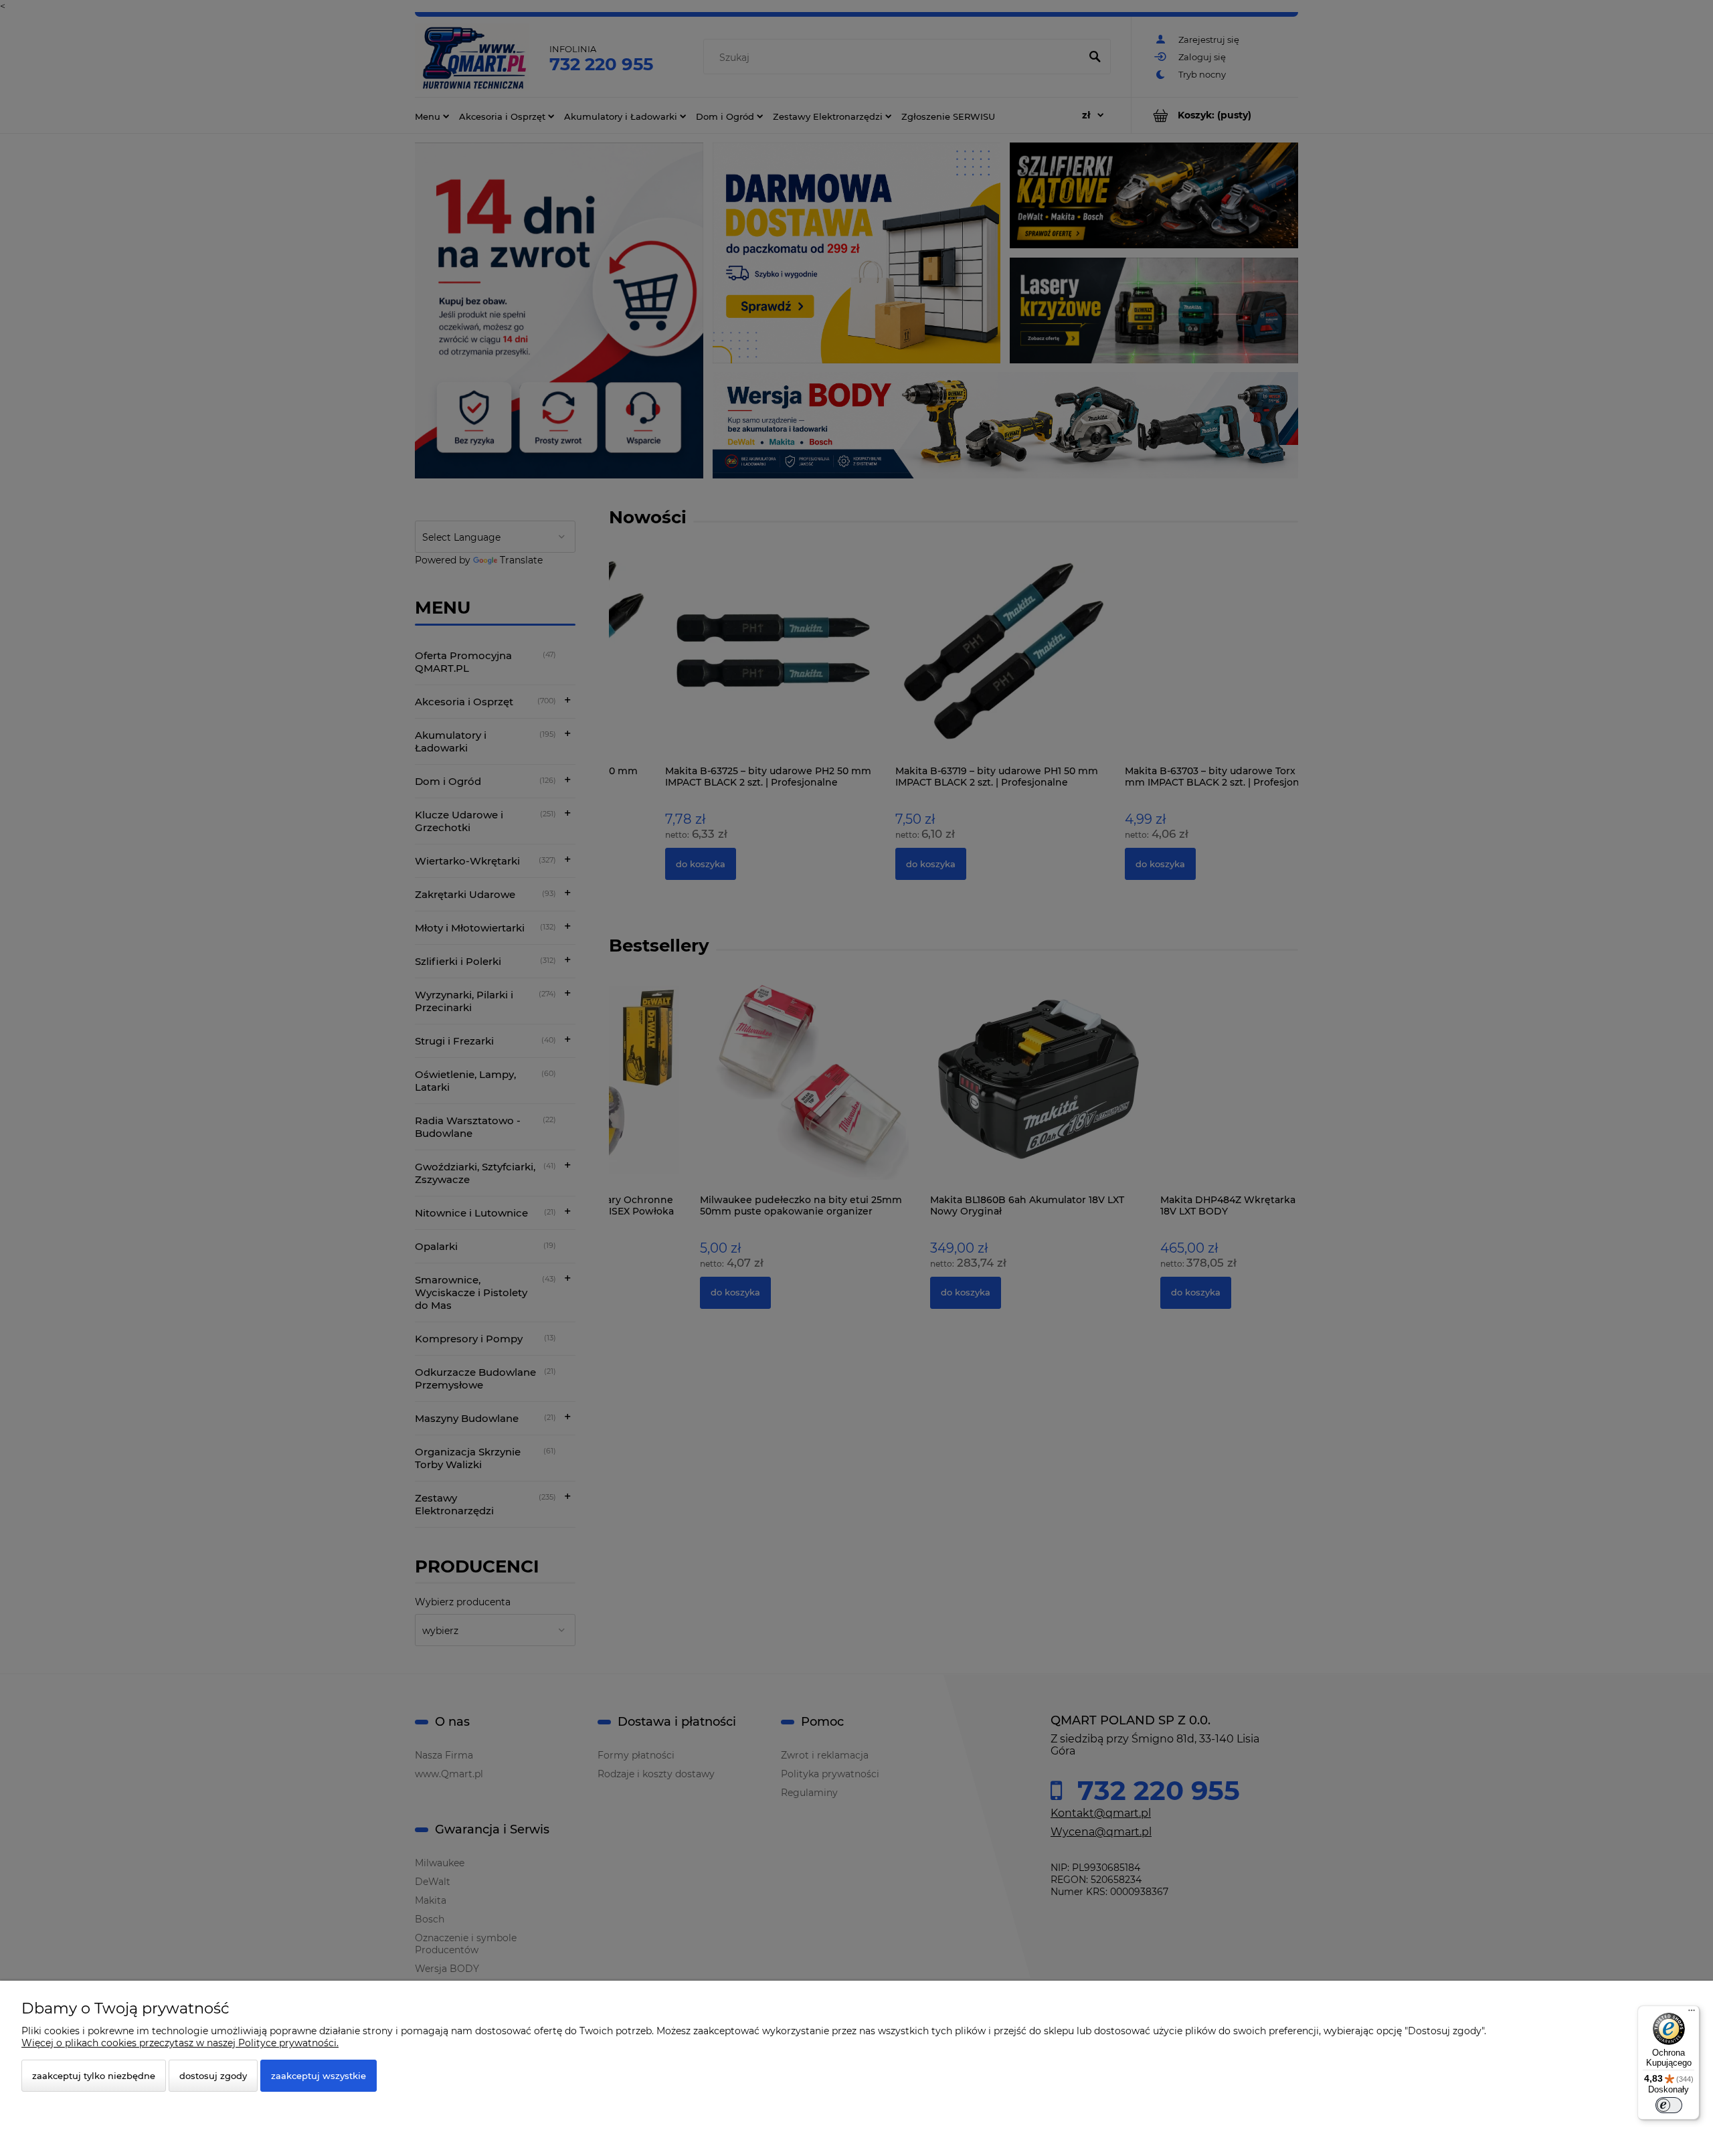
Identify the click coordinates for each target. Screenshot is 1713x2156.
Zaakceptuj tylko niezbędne (94, 2076)
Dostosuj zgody (213, 2076)
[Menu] (1692, 2013)
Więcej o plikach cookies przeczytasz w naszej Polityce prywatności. (180, 2043)
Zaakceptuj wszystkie (319, 2076)
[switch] (1669, 2105)
